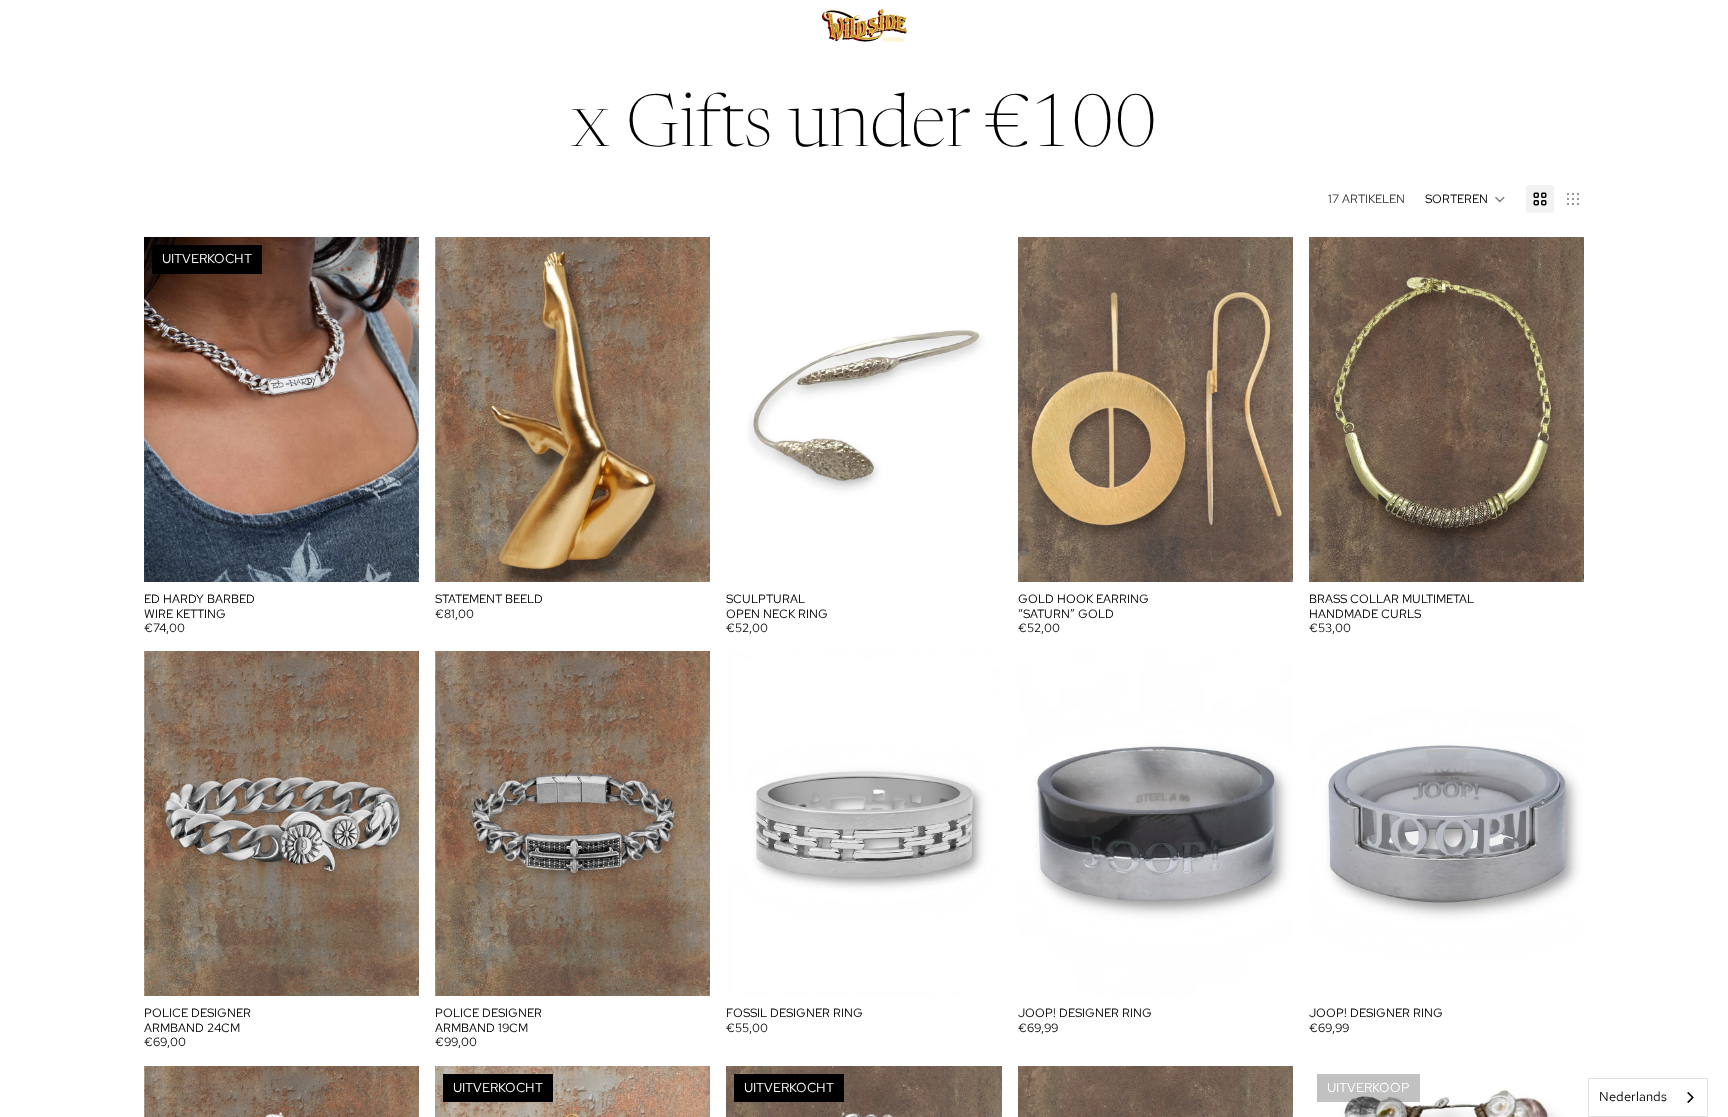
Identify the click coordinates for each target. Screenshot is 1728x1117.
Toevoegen (697, 551)
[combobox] (1648, 1097)
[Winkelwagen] (1562, 27)
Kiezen (988, 965)
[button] (1465, 199)
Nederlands (1633, 1096)
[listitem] (722, 27)
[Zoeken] (1476, 27)
